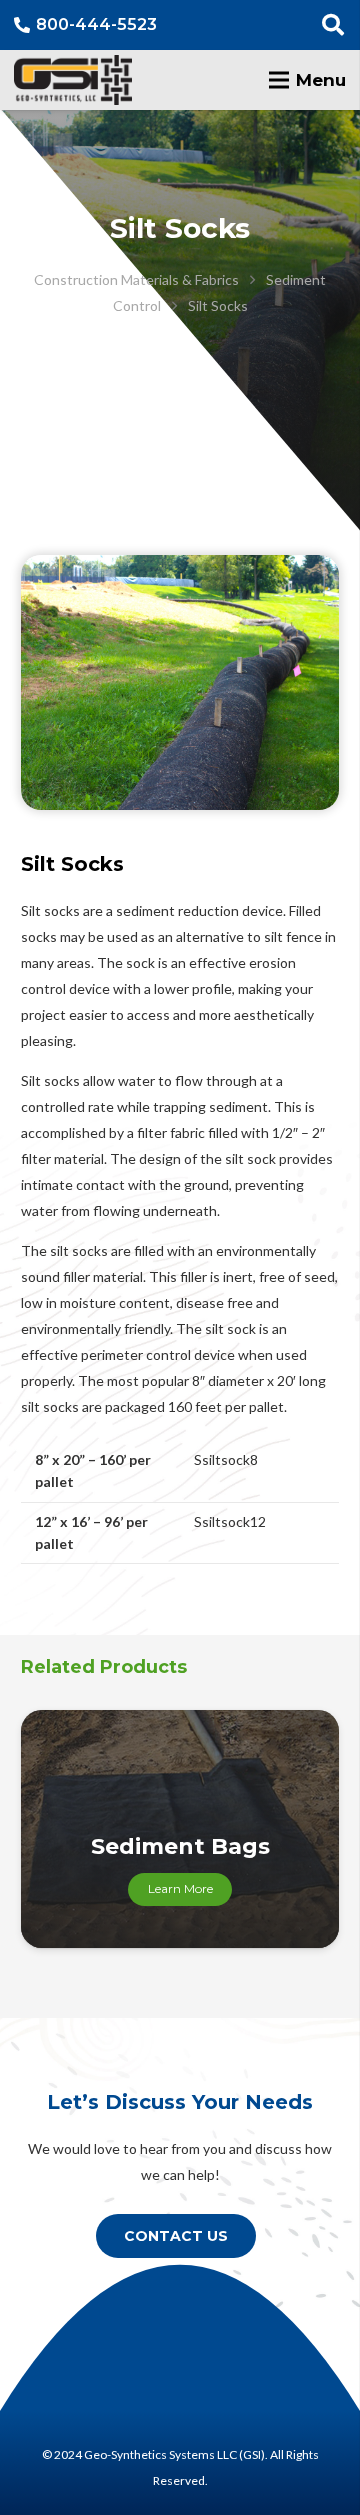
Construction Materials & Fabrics (136, 279)
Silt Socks (218, 305)
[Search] (333, 25)
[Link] (73, 80)
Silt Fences (180, 1846)
